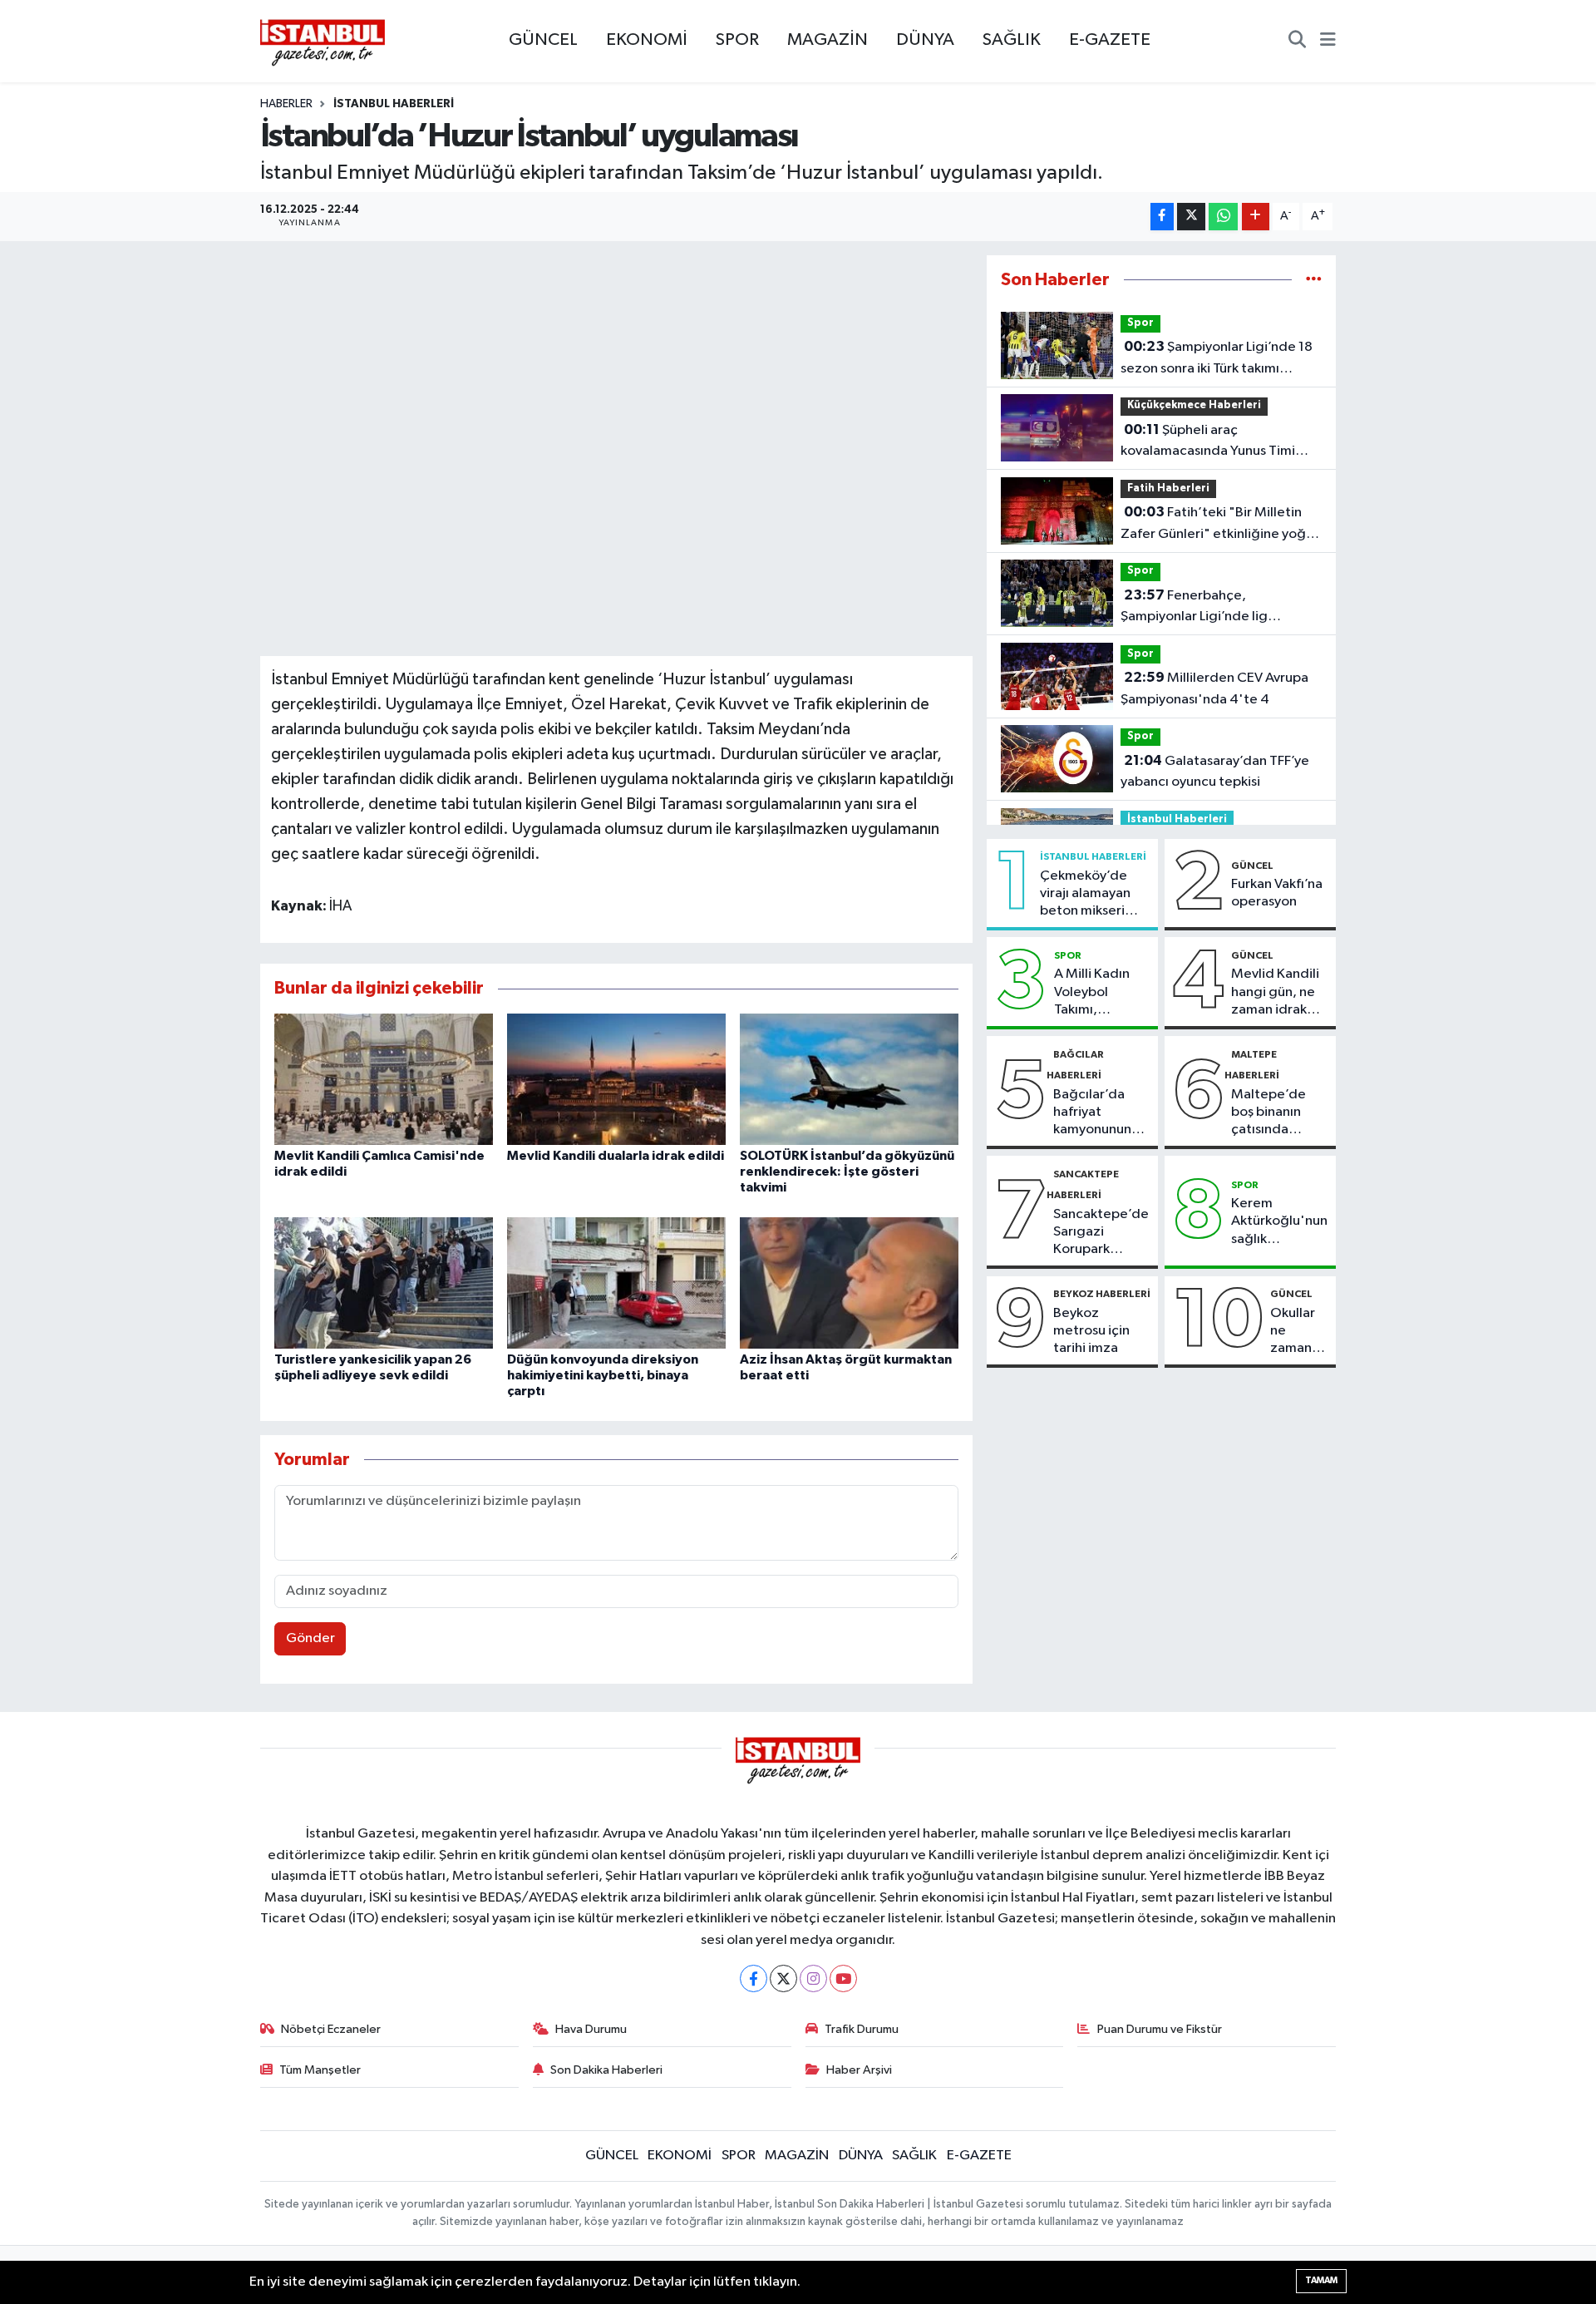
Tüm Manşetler (320, 2070)
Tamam (1321, 2280)
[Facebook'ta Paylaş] (1162, 217)
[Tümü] (1314, 280)
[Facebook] (754, 1978)
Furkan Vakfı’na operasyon (1277, 893)
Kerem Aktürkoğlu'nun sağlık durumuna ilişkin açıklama (1279, 1222)
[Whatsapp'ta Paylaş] (1223, 217)
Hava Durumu (591, 2029)
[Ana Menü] (1328, 42)
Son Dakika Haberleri (606, 2070)
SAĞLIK (1012, 40)
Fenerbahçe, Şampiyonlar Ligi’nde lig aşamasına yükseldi (1194, 608)
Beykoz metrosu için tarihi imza (1091, 1331)
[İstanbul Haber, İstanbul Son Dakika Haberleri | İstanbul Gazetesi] (323, 42)
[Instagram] (813, 1978)
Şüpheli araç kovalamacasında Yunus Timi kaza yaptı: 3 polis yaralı (1208, 442)
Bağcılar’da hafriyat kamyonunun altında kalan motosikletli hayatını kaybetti (1093, 1113)
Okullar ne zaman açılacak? (1299, 1332)
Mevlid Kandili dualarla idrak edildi (616, 1156)
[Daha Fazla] (1256, 217)
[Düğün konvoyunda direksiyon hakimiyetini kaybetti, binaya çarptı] (616, 1283)
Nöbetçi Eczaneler (331, 2029)
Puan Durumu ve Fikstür (1160, 2029)
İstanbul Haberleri (394, 104)
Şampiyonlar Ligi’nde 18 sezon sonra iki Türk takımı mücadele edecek (1217, 359)
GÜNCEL (543, 40)
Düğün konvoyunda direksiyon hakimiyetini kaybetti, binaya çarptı (603, 1375)
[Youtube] (843, 1978)
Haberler (286, 104)
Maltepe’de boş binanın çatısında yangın (1268, 1113)
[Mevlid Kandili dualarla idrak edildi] (616, 1079)
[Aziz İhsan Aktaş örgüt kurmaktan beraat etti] (849, 1283)
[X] (783, 1978)
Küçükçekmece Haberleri (1194, 405)
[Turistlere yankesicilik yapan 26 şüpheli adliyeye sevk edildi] (384, 1283)
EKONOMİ (647, 40)
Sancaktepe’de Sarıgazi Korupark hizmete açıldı (1101, 1233)
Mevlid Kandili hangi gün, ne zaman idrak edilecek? (1275, 993)
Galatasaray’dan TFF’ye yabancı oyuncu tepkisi (1215, 772)
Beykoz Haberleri (1102, 1294)
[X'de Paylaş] (1191, 217)
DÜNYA (925, 40)
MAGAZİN (828, 40)
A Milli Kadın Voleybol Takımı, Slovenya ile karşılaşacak (1092, 993)
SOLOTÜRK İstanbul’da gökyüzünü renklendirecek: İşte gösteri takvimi (847, 1172)
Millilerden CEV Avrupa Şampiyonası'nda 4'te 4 (1214, 688)
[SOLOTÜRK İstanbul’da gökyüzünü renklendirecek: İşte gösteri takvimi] (849, 1079)
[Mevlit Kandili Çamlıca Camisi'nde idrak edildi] (384, 1079)
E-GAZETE (1110, 40)
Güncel (1252, 866)
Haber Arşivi (859, 2070)
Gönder (310, 1638)
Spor (1140, 323)
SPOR (737, 40)
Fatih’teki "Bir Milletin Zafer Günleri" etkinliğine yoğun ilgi (1221, 525)
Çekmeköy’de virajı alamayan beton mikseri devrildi (1085, 895)
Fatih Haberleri (1168, 488)
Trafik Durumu (862, 2029)
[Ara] (1297, 42)
